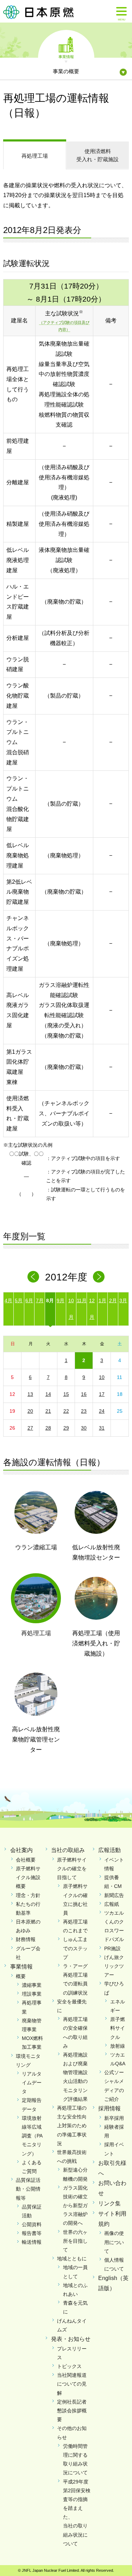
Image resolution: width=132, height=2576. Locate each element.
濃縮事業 (32, 1985)
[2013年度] (99, 1277)
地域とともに (72, 2259)
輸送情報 (32, 2242)
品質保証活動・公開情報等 (28, 2189)
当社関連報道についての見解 (72, 2384)
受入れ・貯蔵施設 (98, 155)
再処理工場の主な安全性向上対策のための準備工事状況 (72, 2126)
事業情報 (66, 56)
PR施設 (112, 1948)
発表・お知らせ (71, 2339)
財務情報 (26, 1939)
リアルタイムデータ (32, 2083)
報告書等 (32, 2233)
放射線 (118, 2046)
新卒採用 (114, 2118)
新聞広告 (114, 1895)
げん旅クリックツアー (114, 1966)
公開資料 (32, 2224)
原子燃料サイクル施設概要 (28, 1877)
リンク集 (109, 2203)
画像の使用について (114, 2242)
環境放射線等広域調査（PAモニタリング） (32, 2136)
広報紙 (112, 1904)
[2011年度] (33, 1277)
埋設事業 (32, 1994)
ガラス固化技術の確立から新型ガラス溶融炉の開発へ (75, 2206)
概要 (21, 1976)
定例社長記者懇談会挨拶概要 (72, 2411)
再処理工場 (35, 156)
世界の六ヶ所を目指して (75, 2241)
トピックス (69, 2366)
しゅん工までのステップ (75, 1948)
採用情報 (109, 2108)
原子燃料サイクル (118, 2028)
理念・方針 (28, 1895)
